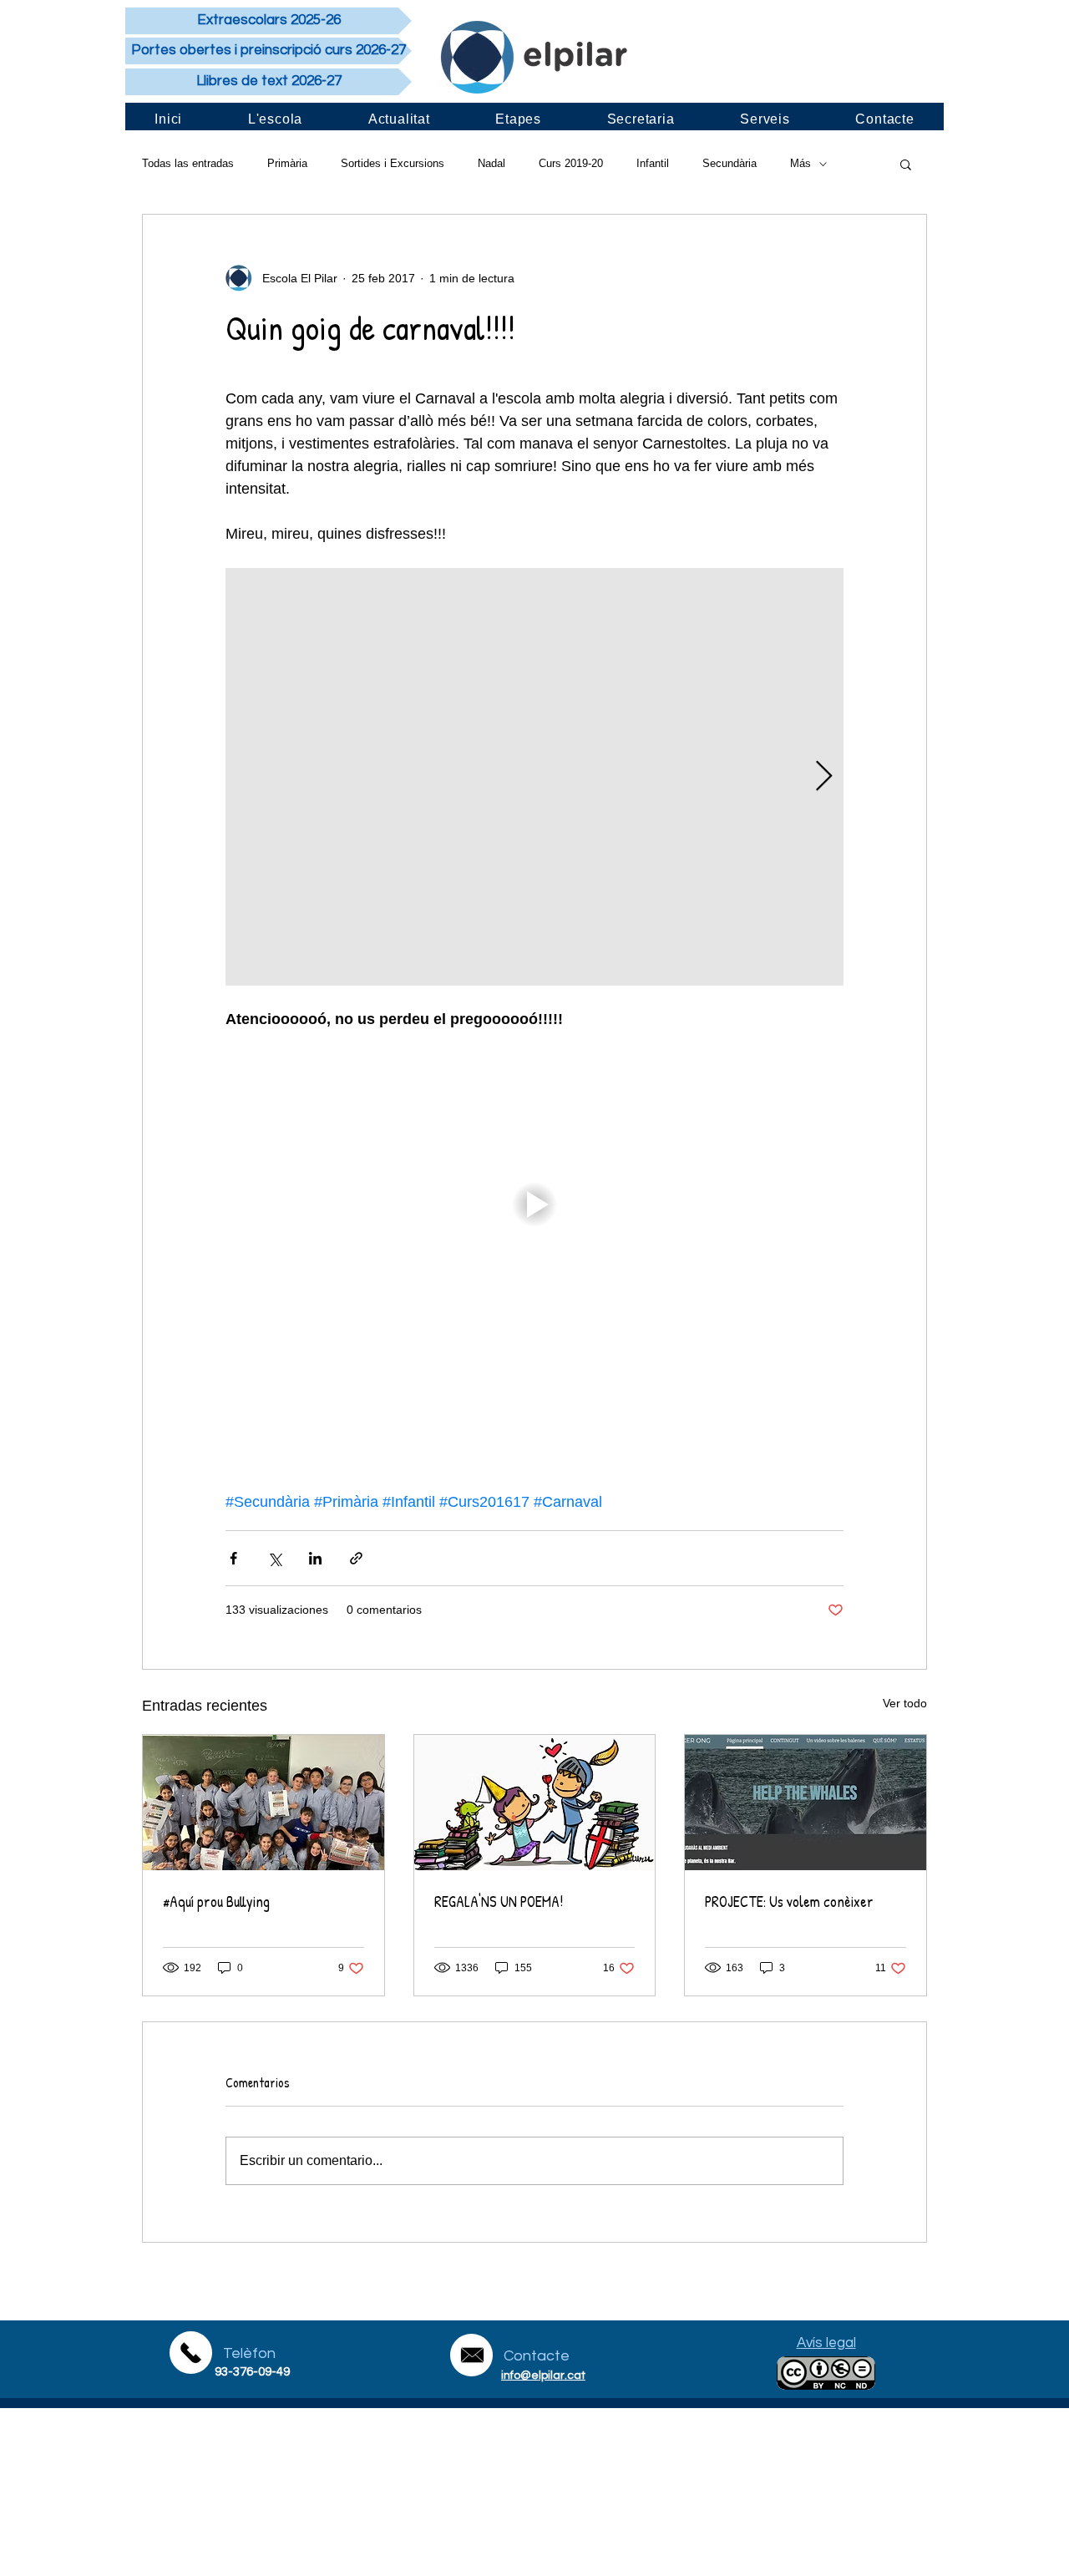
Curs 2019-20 (571, 163)
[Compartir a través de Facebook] (233, 1558)
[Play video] (534, 1204)
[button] (906, 164)
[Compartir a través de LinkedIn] (315, 1558)
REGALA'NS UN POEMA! (499, 1902)
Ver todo (905, 1703)
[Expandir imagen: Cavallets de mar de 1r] (534, 777)
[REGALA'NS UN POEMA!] (535, 1803)
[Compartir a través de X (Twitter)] (274, 1558)
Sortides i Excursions (393, 163)
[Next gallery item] (824, 777)
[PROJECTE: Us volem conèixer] (806, 1803)
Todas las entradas (188, 163)
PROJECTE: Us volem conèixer (789, 1902)
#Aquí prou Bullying (216, 1902)
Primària (287, 163)
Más (800, 163)
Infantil (653, 163)
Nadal (491, 163)
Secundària (730, 163)
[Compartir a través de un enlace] (356, 1558)
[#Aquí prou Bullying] (263, 1803)
